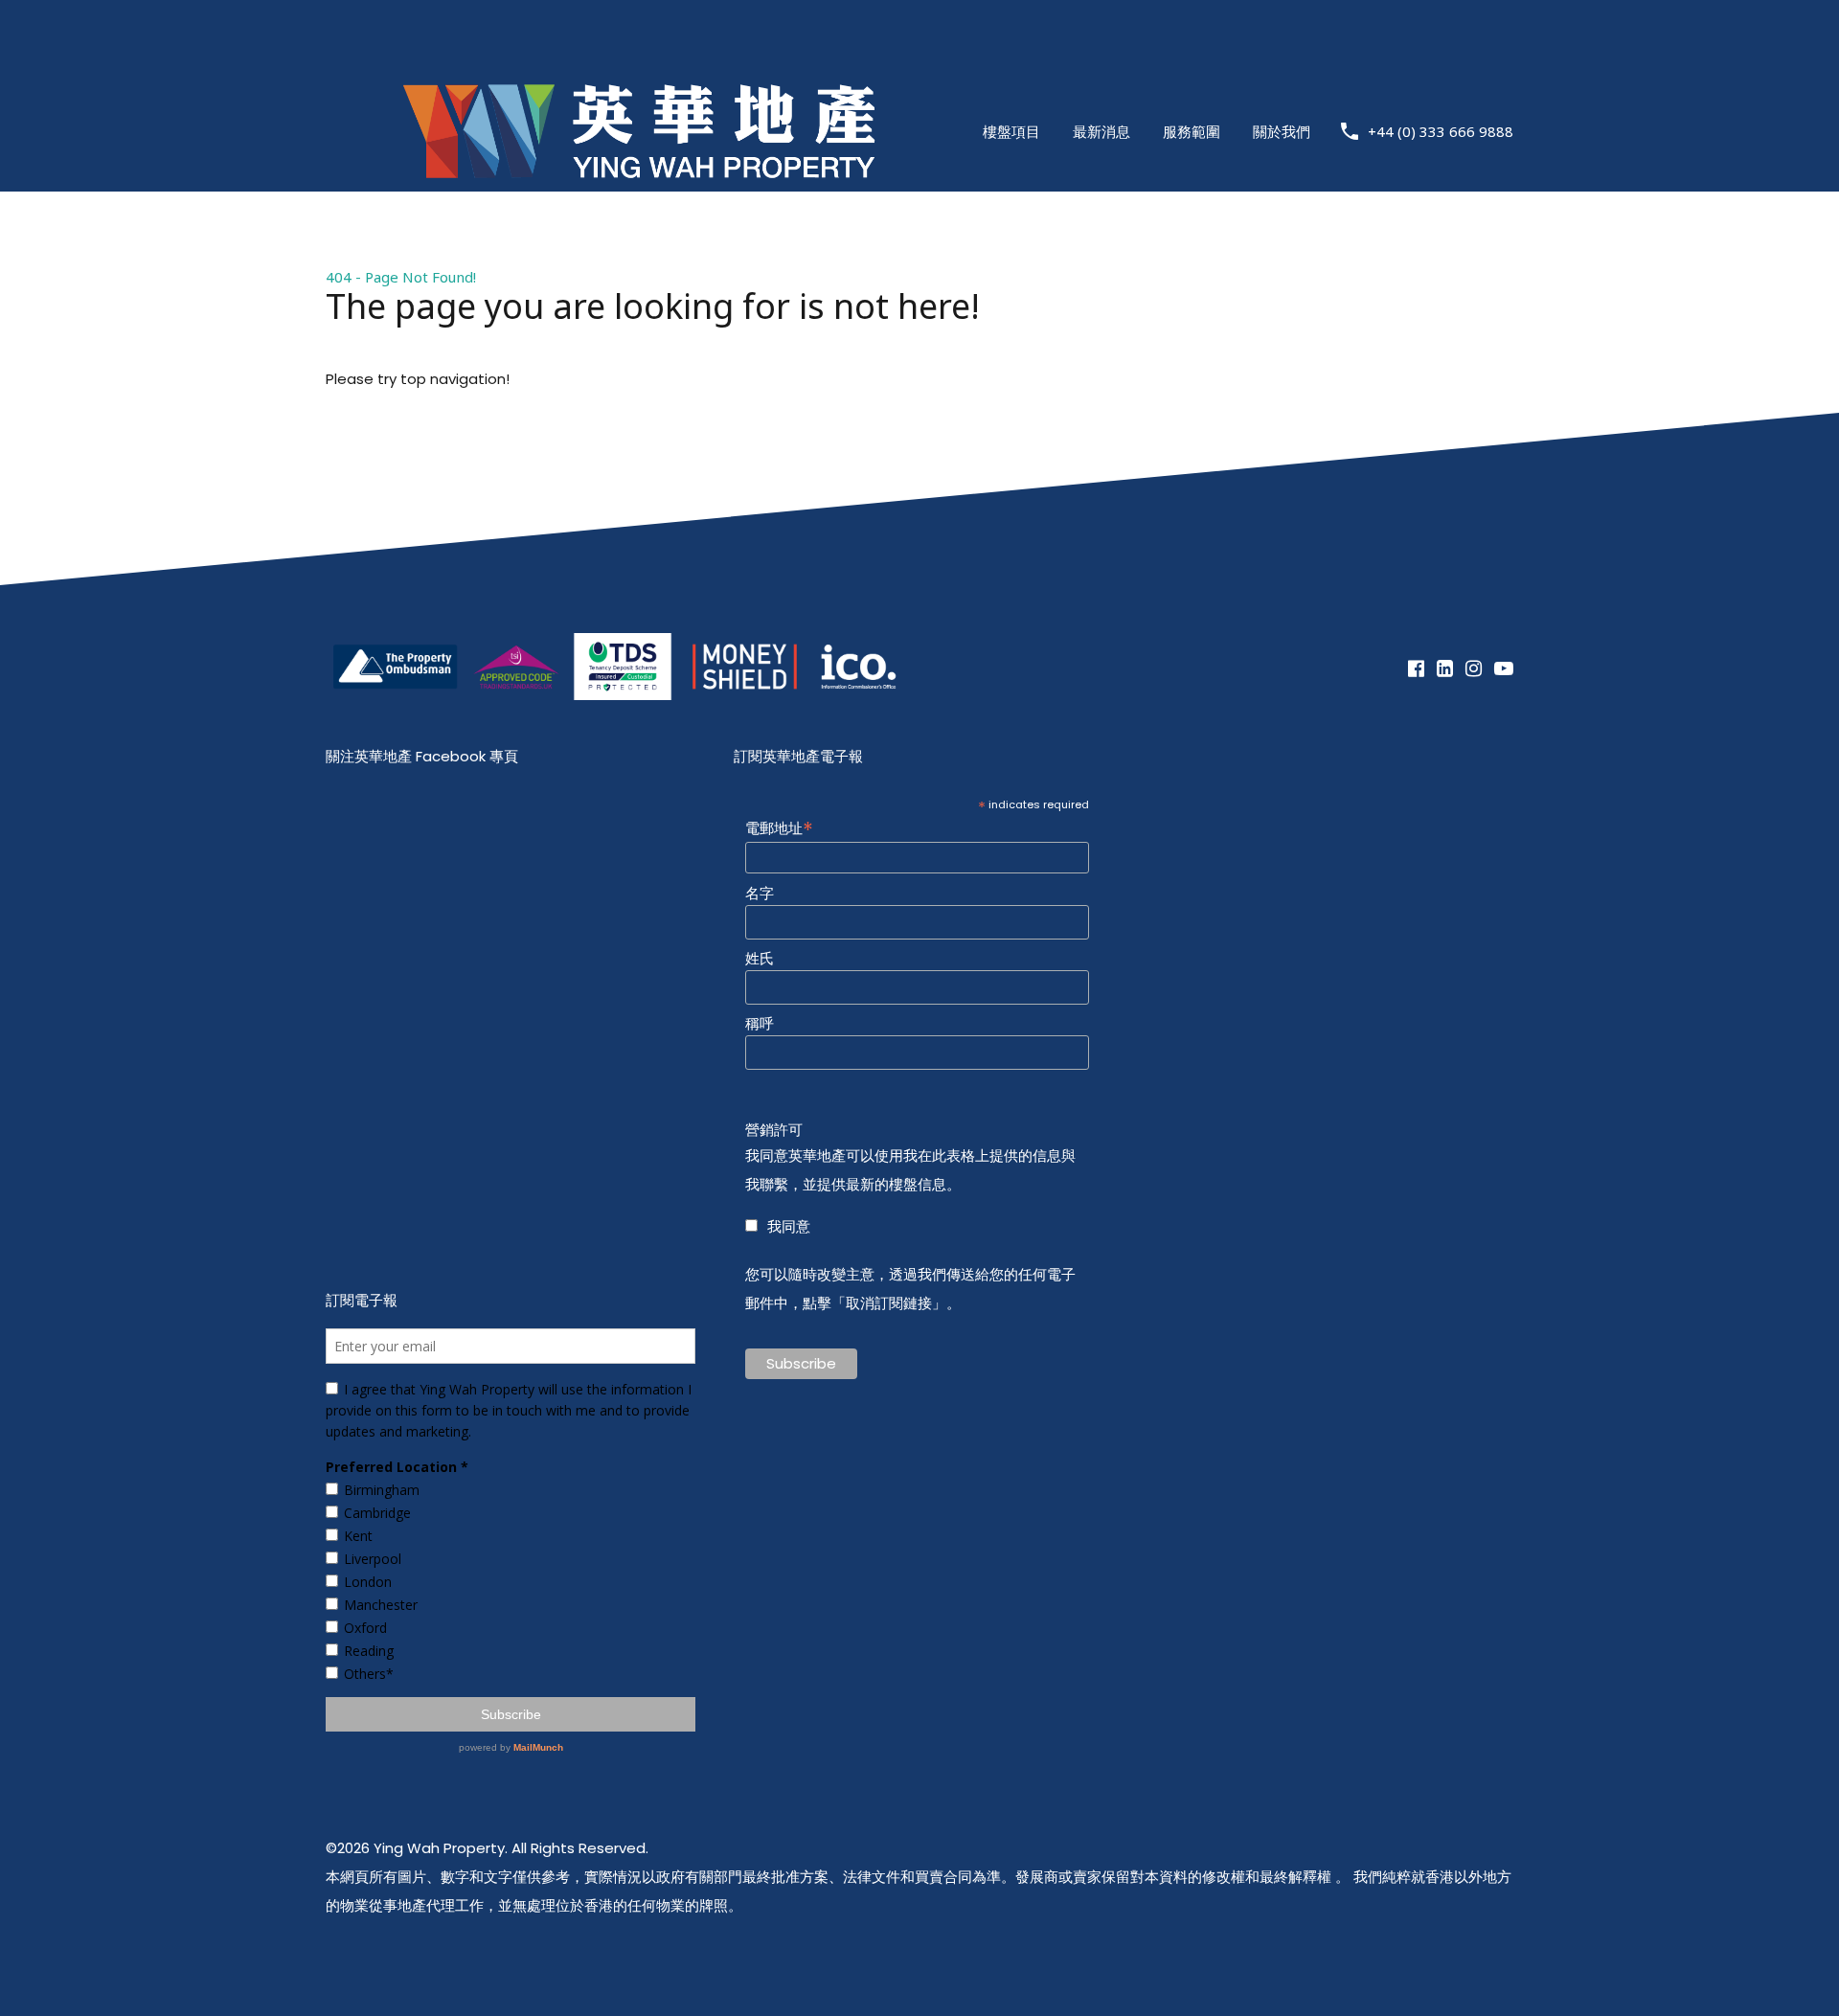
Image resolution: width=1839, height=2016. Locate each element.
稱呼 (760, 1024)
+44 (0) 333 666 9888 (1441, 131)
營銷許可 (774, 1130)
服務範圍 (1192, 131)
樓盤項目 (1011, 131)
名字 (760, 894)
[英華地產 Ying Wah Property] (639, 229)
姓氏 (760, 959)
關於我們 (1282, 131)
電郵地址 (779, 827)
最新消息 (1101, 131)
